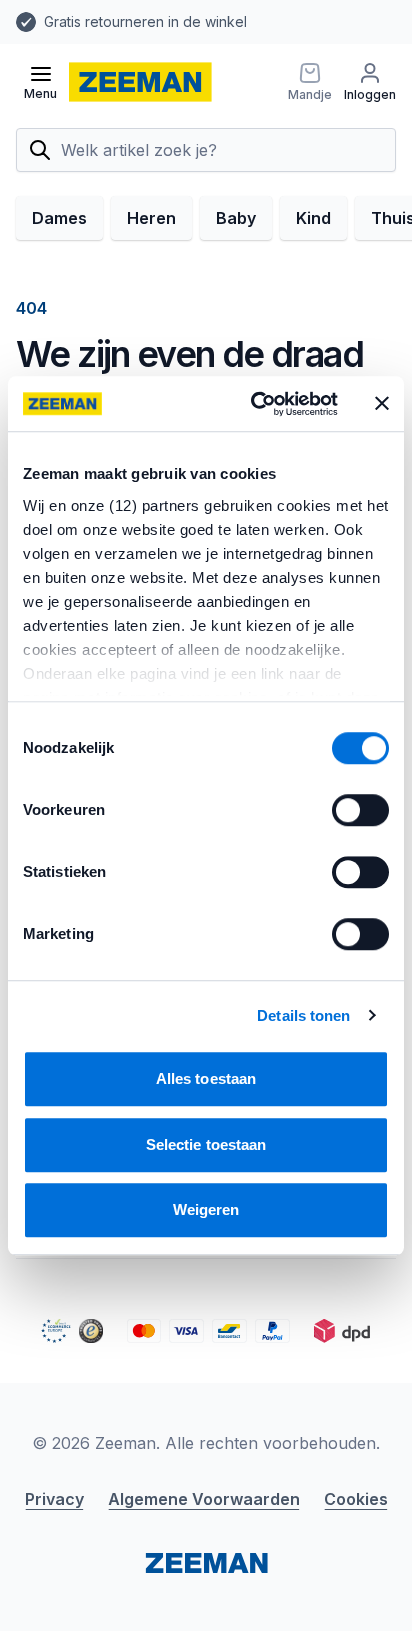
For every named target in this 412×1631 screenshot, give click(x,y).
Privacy (54, 1499)
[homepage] (140, 82)
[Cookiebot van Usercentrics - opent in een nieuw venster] (255, 404)
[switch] (360, 810)
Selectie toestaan (206, 1144)
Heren (151, 218)
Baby (236, 218)
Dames (59, 218)
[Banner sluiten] (382, 404)
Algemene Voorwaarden (204, 1499)
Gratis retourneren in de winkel (145, 21)
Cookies (356, 1499)
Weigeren (206, 1209)
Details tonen (303, 1015)
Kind (313, 218)
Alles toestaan (206, 1078)
